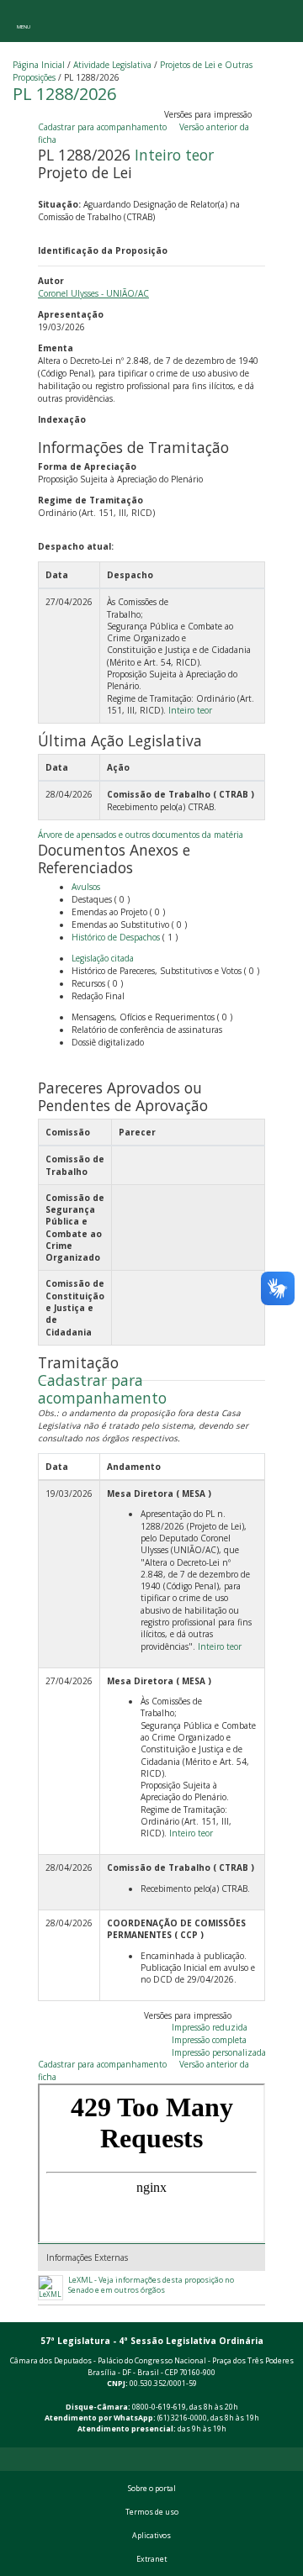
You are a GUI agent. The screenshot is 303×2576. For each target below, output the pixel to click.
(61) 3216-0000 (182, 2418)
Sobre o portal (152, 2489)
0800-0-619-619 (159, 2407)
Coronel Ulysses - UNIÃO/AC (93, 293)
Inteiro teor (174, 155)
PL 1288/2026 (64, 94)
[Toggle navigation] (23, 21)
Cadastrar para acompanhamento (105, 127)
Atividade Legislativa (112, 65)
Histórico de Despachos (116, 937)
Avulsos (86, 887)
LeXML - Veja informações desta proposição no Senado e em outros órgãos (151, 2285)
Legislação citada (103, 958)
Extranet (151, 2559)
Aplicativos (151, 2536)
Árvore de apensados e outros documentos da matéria (141, 835)
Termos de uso (152, 2512)
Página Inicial (39, 65)
